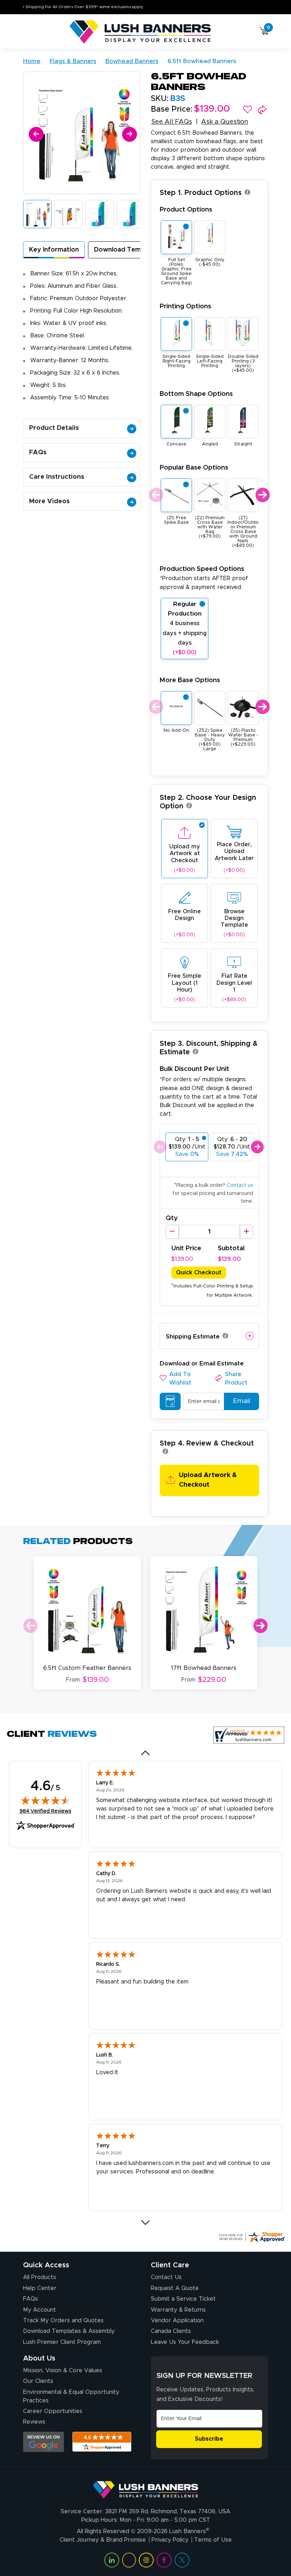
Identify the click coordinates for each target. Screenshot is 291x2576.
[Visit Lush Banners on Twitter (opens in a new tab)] (182, 2560)
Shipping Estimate (193, 1337)
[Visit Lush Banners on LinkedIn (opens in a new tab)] (112, 2560)
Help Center (40, 2288)
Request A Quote (175, 2288)
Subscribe (209, 2439)
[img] (45, 1800)
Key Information (54, 250)
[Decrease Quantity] (172, 1232)
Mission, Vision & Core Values (63, 2370)
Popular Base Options (194, 468)
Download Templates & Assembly (69, 2331)
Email (241, 1401)
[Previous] (35, 133)
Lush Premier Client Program (62, 2342)
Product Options (186, 210)
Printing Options (185, 306)
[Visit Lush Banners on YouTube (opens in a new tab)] (129, 2560)
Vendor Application (177, 2320)
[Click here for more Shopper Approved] (252, 2237)
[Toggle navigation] (26, 32)
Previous (155, 495)
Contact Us (166, 2277)
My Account (40, 2310)
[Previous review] (146, 1753)
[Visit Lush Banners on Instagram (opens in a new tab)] (146, 2560)
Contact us (240, 1185)
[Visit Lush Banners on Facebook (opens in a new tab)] (164, 2560)
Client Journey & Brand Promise (103, 2540)
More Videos (49, 501)
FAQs (38, 453)
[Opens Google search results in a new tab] (43, 2442)
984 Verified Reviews (45, 1811)
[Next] (128, 133)
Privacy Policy (170, 2540)
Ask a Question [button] (225, 122)
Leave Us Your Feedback (185, 2342)
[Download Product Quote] (170, 1402)
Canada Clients (171, 2331)
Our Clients (38, 2381)
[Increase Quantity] (246, 1232)
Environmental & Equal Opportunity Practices (71, 2396)
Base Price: (172, 110)
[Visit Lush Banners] (145, 2487)
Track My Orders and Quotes (63, 2320)
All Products (40, 2277)
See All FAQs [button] (172, 122)
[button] (248, 110)
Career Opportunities (53, 2411)
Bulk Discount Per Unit (194, 1069)
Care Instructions (57, 477)
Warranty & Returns (178, 2310)
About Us (39, 2358)
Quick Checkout (199, 1273)
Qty (172, 1218)
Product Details (54, 428)
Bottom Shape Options (196, 394)
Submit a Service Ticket (183, 2299)
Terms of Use (213, 2540)
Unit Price (186, 1248)
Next (262, 495)
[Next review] (146, 2223)
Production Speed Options (204, 578)
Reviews (34, 2422)
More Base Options (190, 680)
